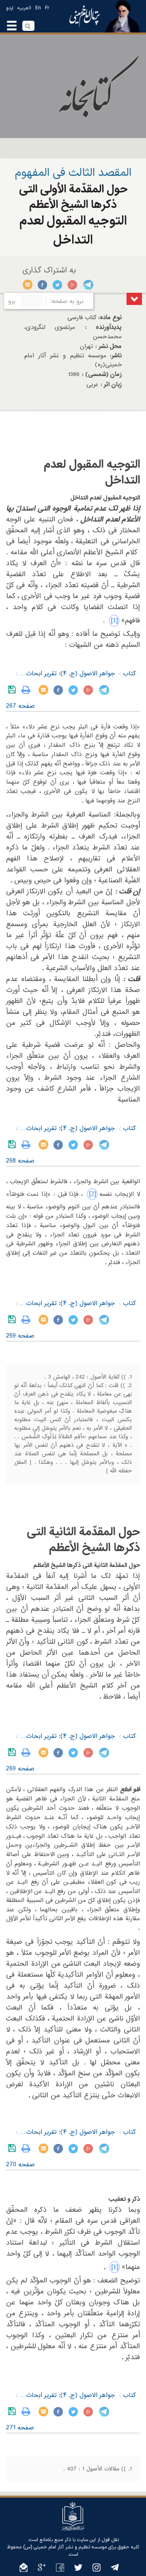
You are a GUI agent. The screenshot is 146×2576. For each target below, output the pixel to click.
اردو (10, 8)
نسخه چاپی (28, 690)
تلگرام (88, 285)
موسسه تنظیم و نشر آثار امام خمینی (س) (65, 2547)
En (38, 8)
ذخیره (14, 690)
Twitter (58, 285)
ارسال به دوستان (28, 285)
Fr (47, 8)
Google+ (73, 285)
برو (12, 301)
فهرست (134, 299)
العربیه (24, 8)
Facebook (43, 285)
